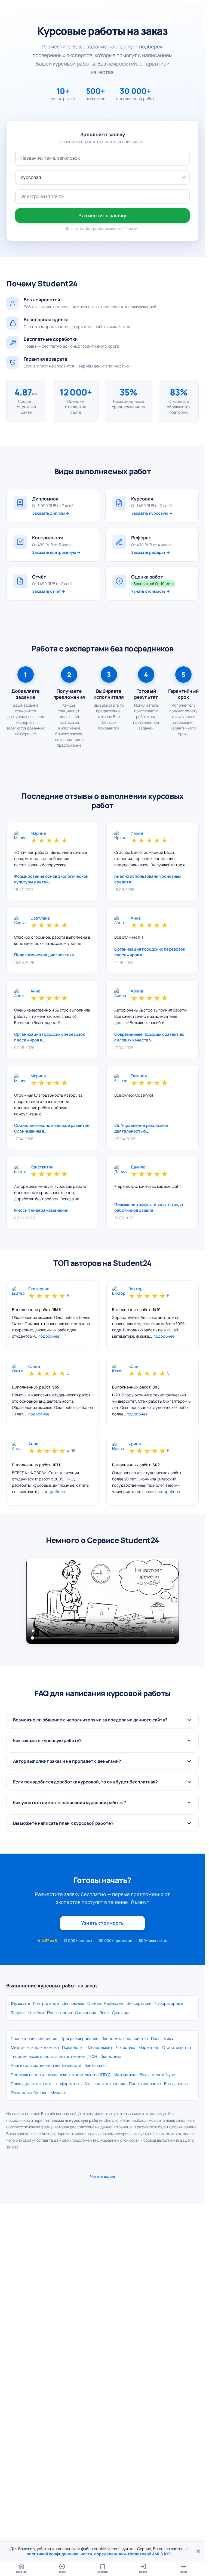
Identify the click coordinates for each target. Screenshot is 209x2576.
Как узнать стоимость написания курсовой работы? (70, 1802)
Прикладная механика (32, 2084)
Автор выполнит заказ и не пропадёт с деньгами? (67, 1761)
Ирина (137, 834)
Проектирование (145, 2084)
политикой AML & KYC (151, 2554)
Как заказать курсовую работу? (47, 1740)
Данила (138, 1167)
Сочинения (86, 2013)
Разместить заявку (102, 215)
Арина (137, 991)
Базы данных (176, 2084)
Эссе (104, 2013)
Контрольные (46, 2003)
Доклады (120, 2013)
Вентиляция (96, 2065)
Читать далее (102, 2176)
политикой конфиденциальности (59, 2554)
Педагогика (162, 2038)
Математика (125, 2075)
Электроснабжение (29, 2093)
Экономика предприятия (125, 2038)
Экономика (111, 2056)
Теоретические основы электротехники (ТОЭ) (54, 2056)
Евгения (139, 1076)
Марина (38, 834)
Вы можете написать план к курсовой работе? (63, 1823)
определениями (110, 2554)
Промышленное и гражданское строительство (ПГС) (61, 2075)
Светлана (40, 918)
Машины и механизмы (105, 2084)
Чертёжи (36, 2013)
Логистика (125, 2047)
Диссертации (139, 2003)
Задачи (18, 2013)
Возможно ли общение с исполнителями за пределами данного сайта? (90, 1720)
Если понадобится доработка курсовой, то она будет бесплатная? (85, 1782)
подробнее (49, 1336)
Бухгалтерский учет (158, 2075)
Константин (42, 1167)
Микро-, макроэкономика (35, 2047)
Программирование (79, 2038)
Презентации (59, 2013)
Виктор (136, 1289)
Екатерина (39, 1289)
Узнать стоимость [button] (102, 1923)
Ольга (34, 1367)
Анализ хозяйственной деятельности (46, 2065)
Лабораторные (169, 2003)
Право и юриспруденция (34, 2038)
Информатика (69, 2084)
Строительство (177, 2047)
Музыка (58, 2093)
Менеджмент (100, 2047)
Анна (136, 918)
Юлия (134, 1367)
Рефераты (114, 2003)
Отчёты (94, 2003)
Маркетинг (149, 2047)
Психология (73, 2047)
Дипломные (73, 2003)
